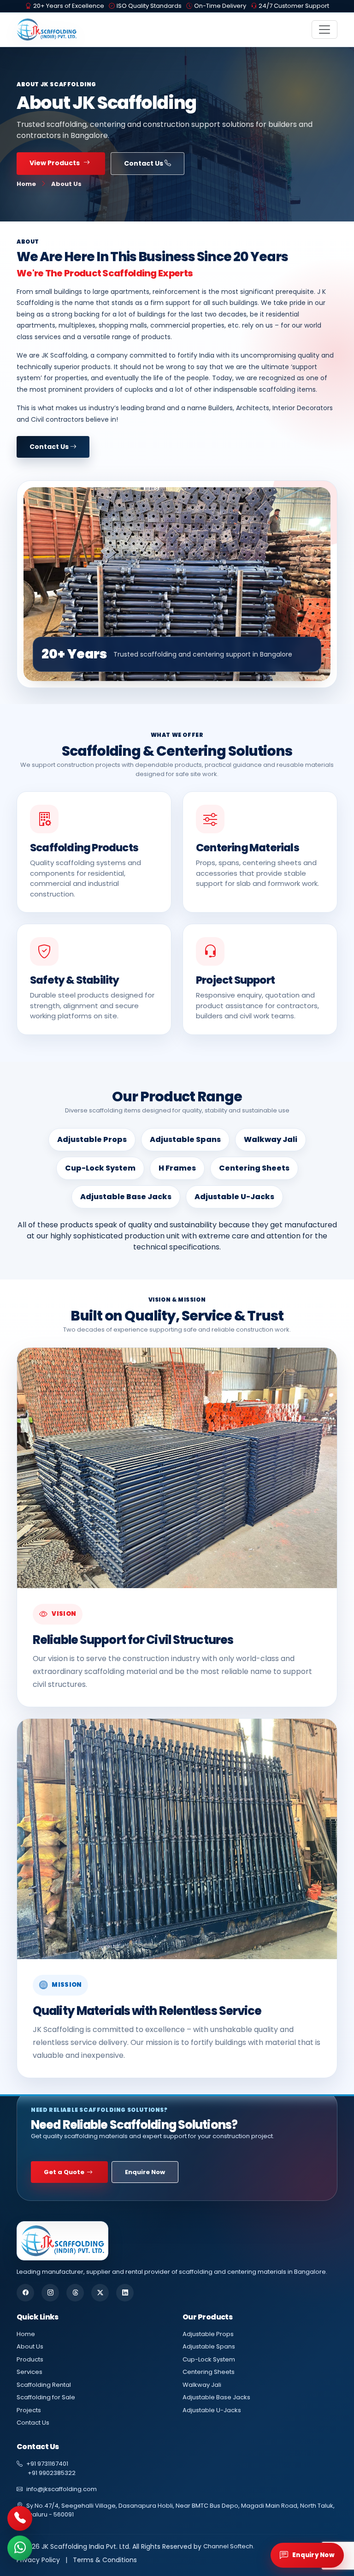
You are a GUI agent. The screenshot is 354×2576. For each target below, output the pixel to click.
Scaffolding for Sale (46, 2397)
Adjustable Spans (209, 2346)
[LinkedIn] (125, 2293)
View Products (55, 163)
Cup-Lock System (209, 2359)
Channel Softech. (229, 2546)
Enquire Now (145, 2172)
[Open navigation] (324, 30)
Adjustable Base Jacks (216, 2397)
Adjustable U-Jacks (212, 2410)
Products (30, 2359)
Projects (29, 2410)
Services (29, 2372)
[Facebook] (25, 2293)
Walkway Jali (202, 2385)
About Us (30, 2346)
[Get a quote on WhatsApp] (20, 2548)
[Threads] (75, 2293)
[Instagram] (50, 2293)
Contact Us (144, 163)
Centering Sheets (209, 2372)
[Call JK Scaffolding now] (20, 2519)
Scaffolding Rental (44, 2385)
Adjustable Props (208, 2334)
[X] (100, 2293)
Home (26, 184)
